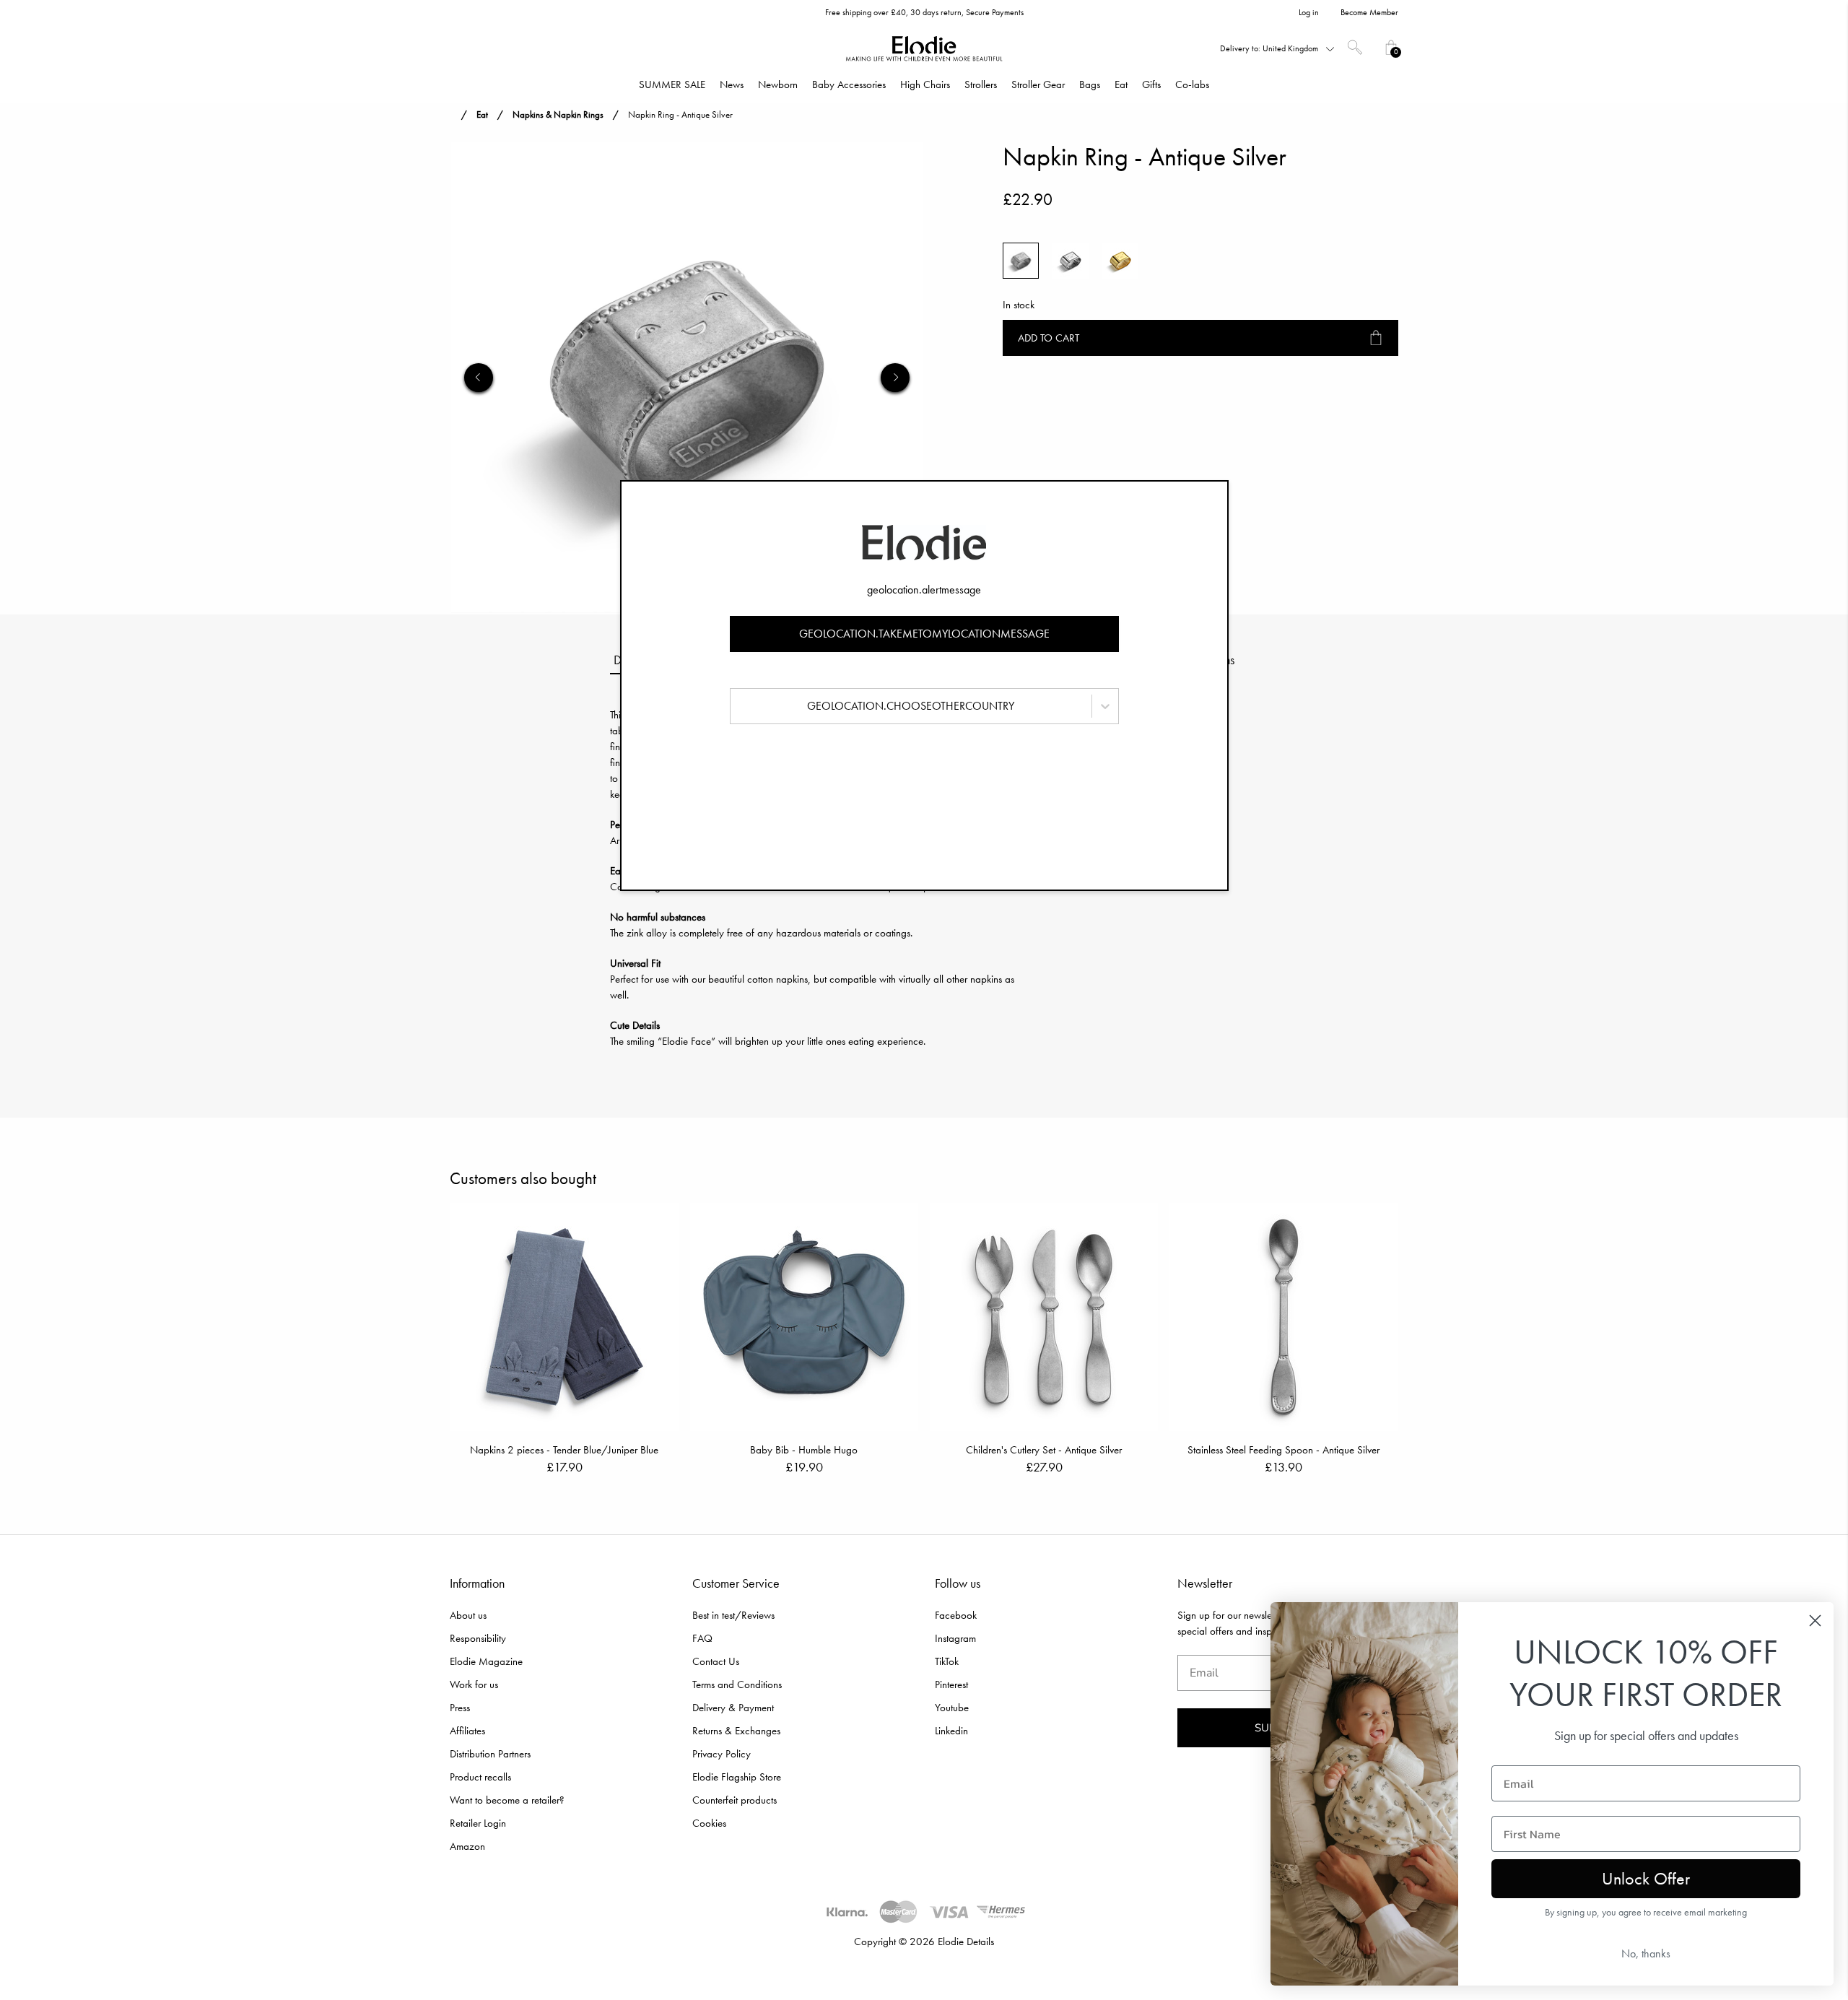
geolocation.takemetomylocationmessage (924, 634)
